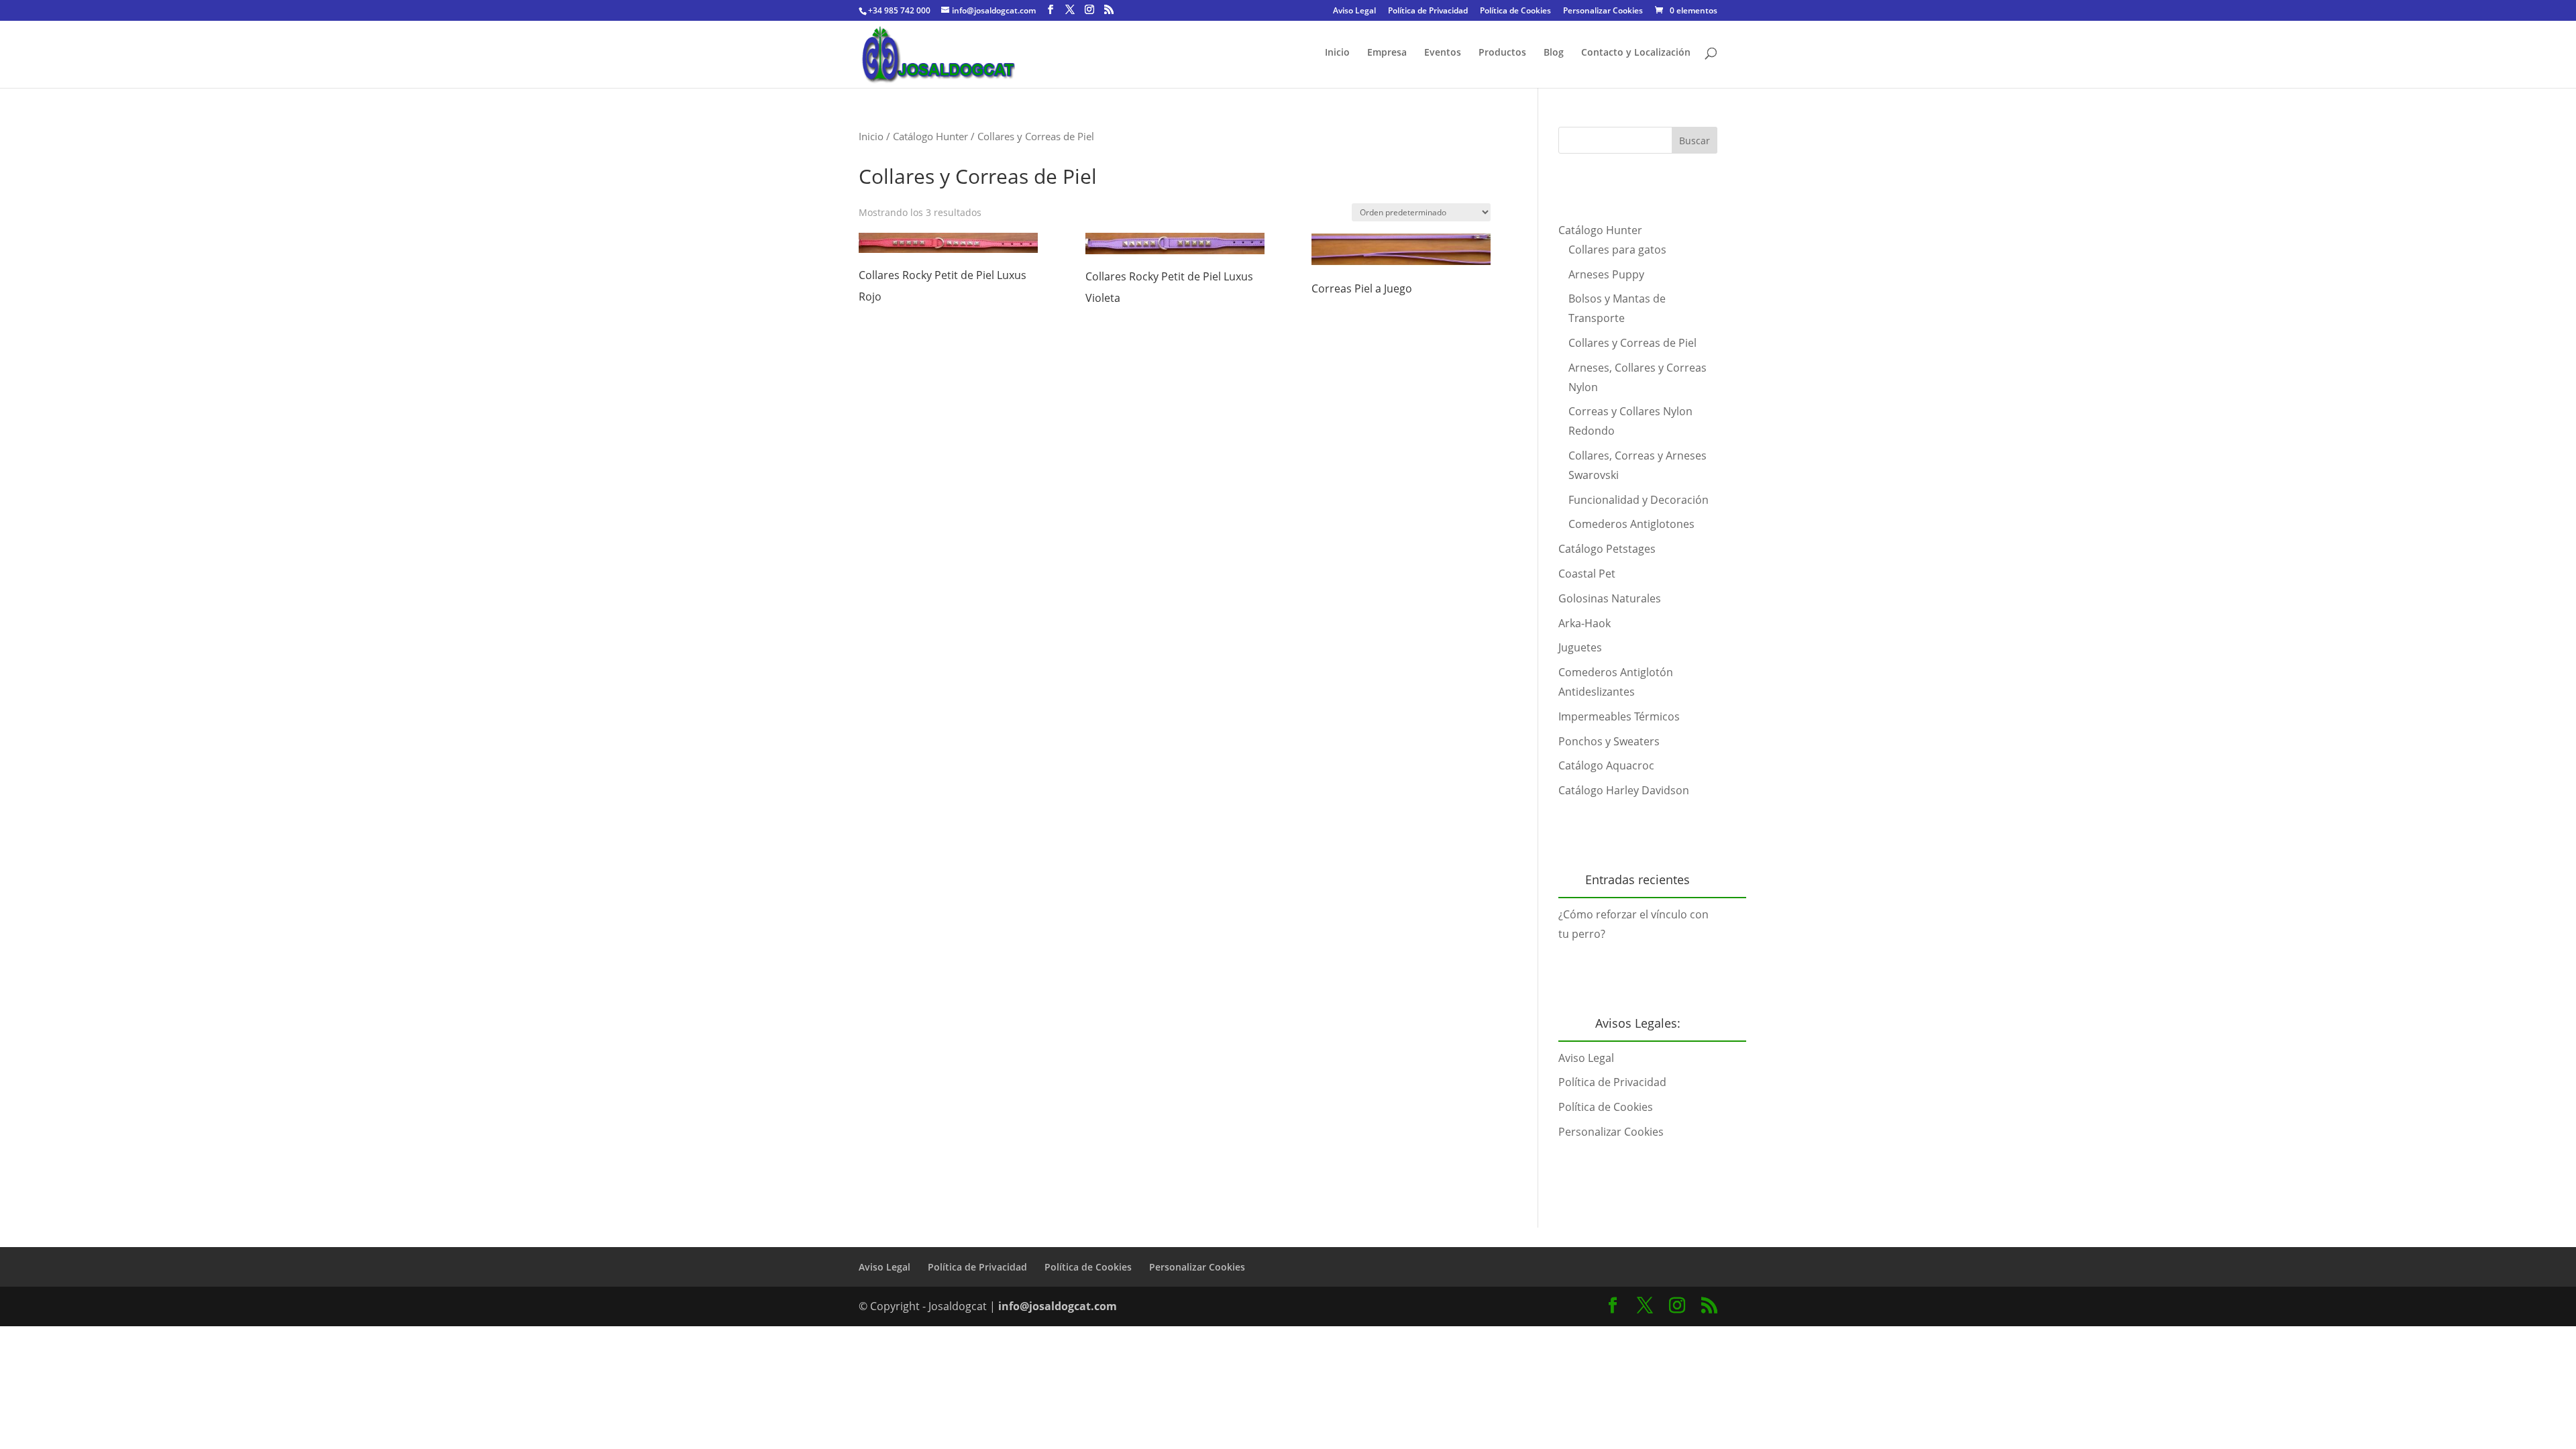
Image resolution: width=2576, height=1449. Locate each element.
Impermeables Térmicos (1619, 716)
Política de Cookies (1515, 11)
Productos (1502, 53)
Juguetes (1580, 647)
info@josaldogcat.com (1058, 1306)
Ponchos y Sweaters (1609, 741)
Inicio (1337, 53)
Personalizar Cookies (1603, 11)
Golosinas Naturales (1610, 598)
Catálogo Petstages (1607, 549)
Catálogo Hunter (930, 136)
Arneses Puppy (1606, 274)
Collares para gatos (1617, 250)
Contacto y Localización (1636, 53)
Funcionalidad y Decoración (1639, 500)
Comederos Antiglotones (1631, 524)
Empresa (1387, 53)
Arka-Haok (1585, 623)
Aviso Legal (1354, 11)
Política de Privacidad (1428, 11)
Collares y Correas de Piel (1632, 343)
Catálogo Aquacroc (1606, 765)
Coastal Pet (1587, 574)
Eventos (1443, 53)
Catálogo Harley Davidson (1624, 790)
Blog (1554, 53)
